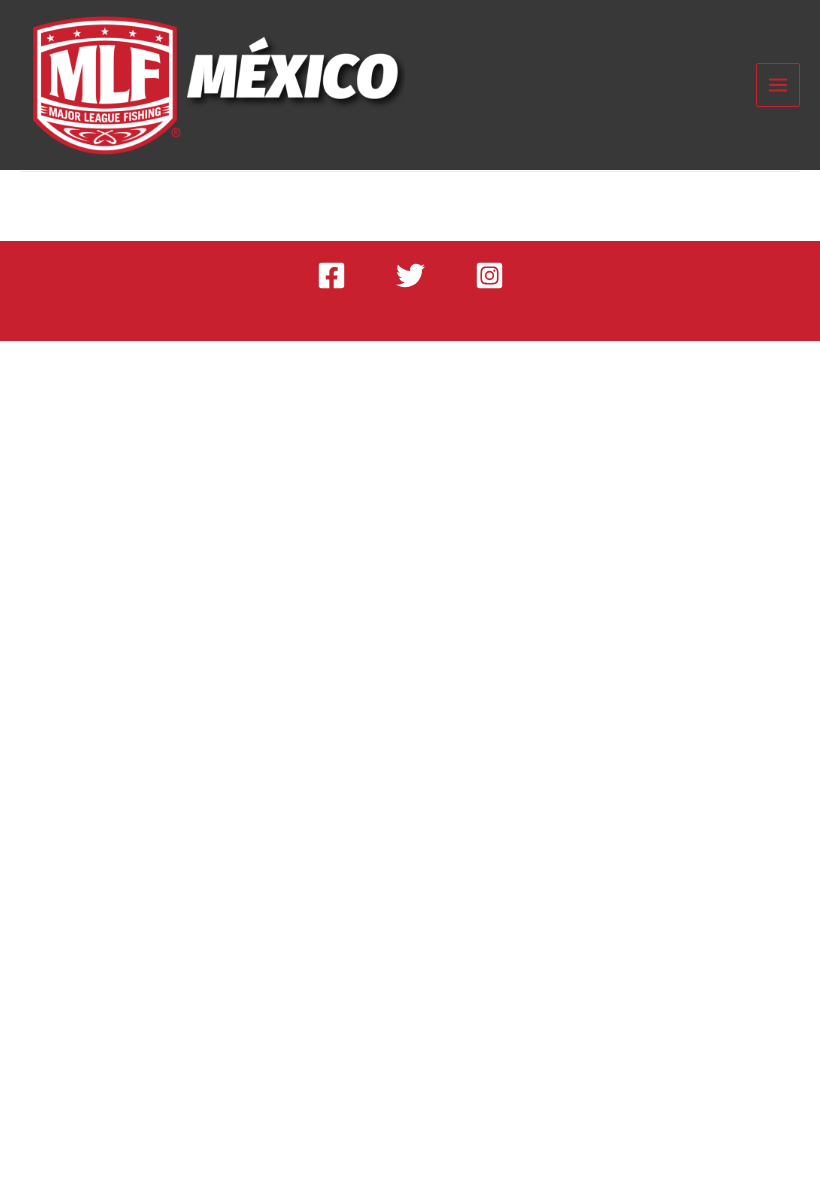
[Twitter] (410, 275)
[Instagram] (489, 275)
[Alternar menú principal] (778, 85)
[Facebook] (331, 275)
